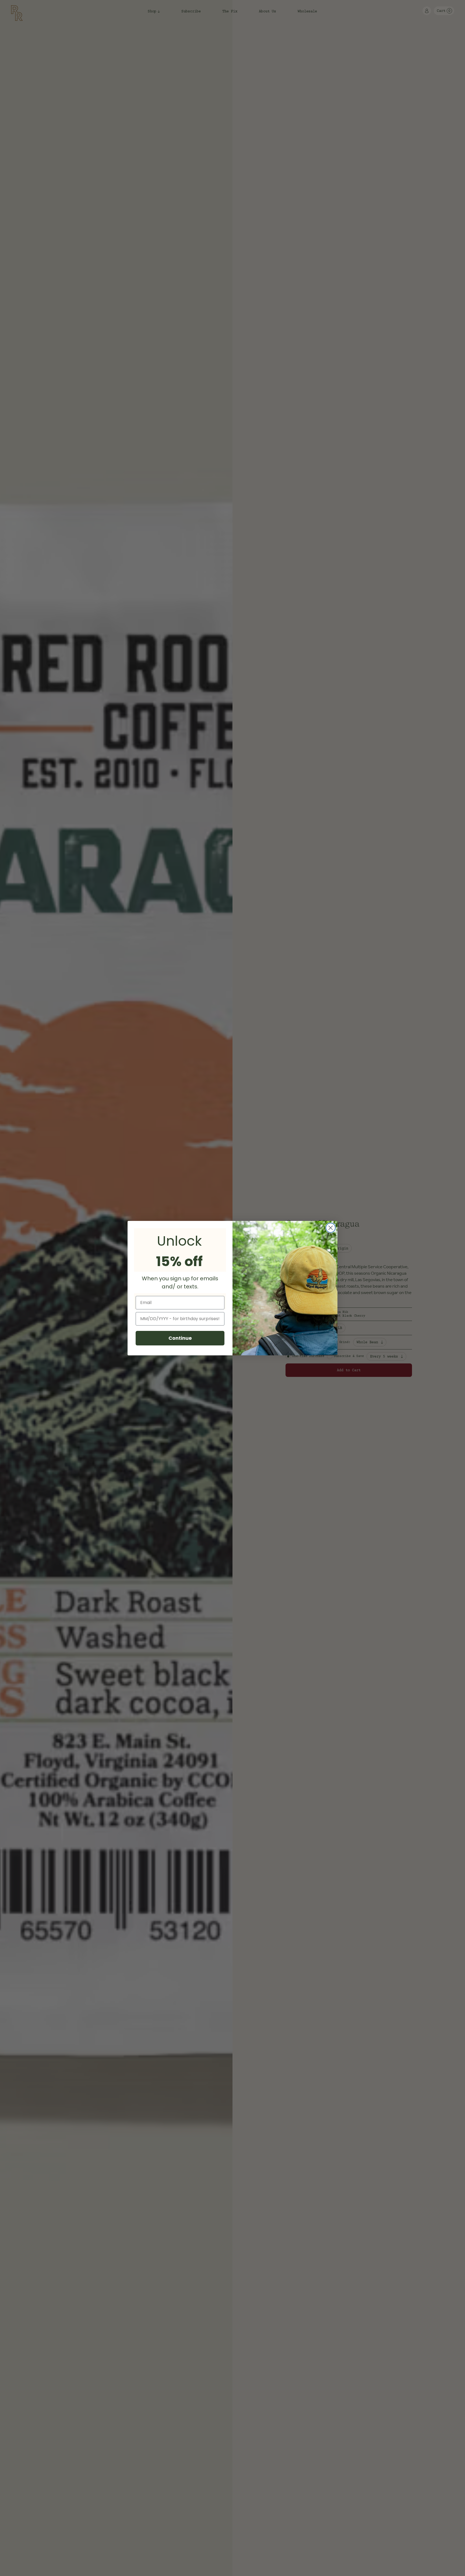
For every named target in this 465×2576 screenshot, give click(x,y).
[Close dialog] (331, 1228)
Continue (180, 1338)
